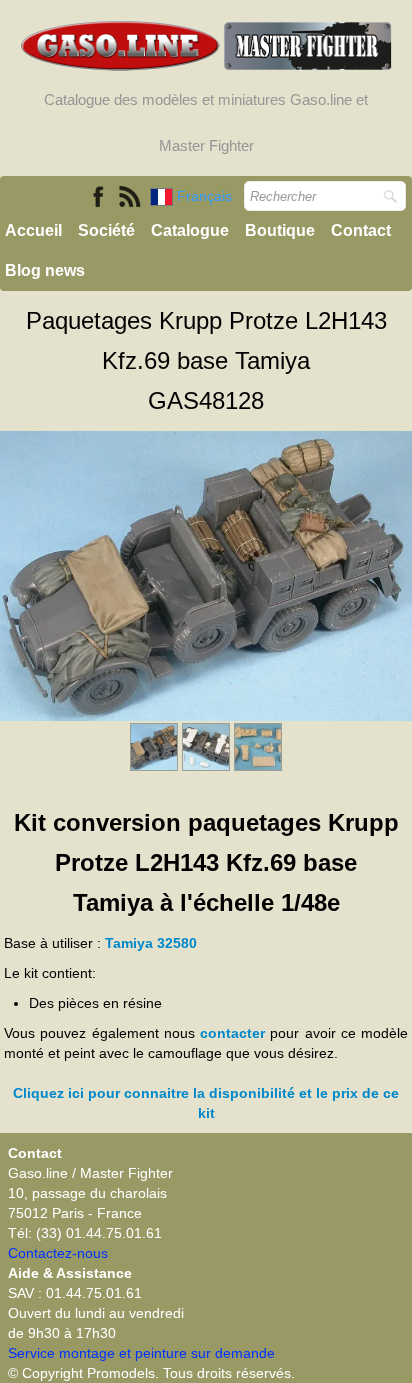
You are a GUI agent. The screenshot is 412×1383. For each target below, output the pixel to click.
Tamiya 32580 (151, 943)
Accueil (33, 230)
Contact (361, 230)
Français (206, 196)
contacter (232, 1033)
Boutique (280, 230)
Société (106, 230)
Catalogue (190, 230)
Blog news (45, 270)
